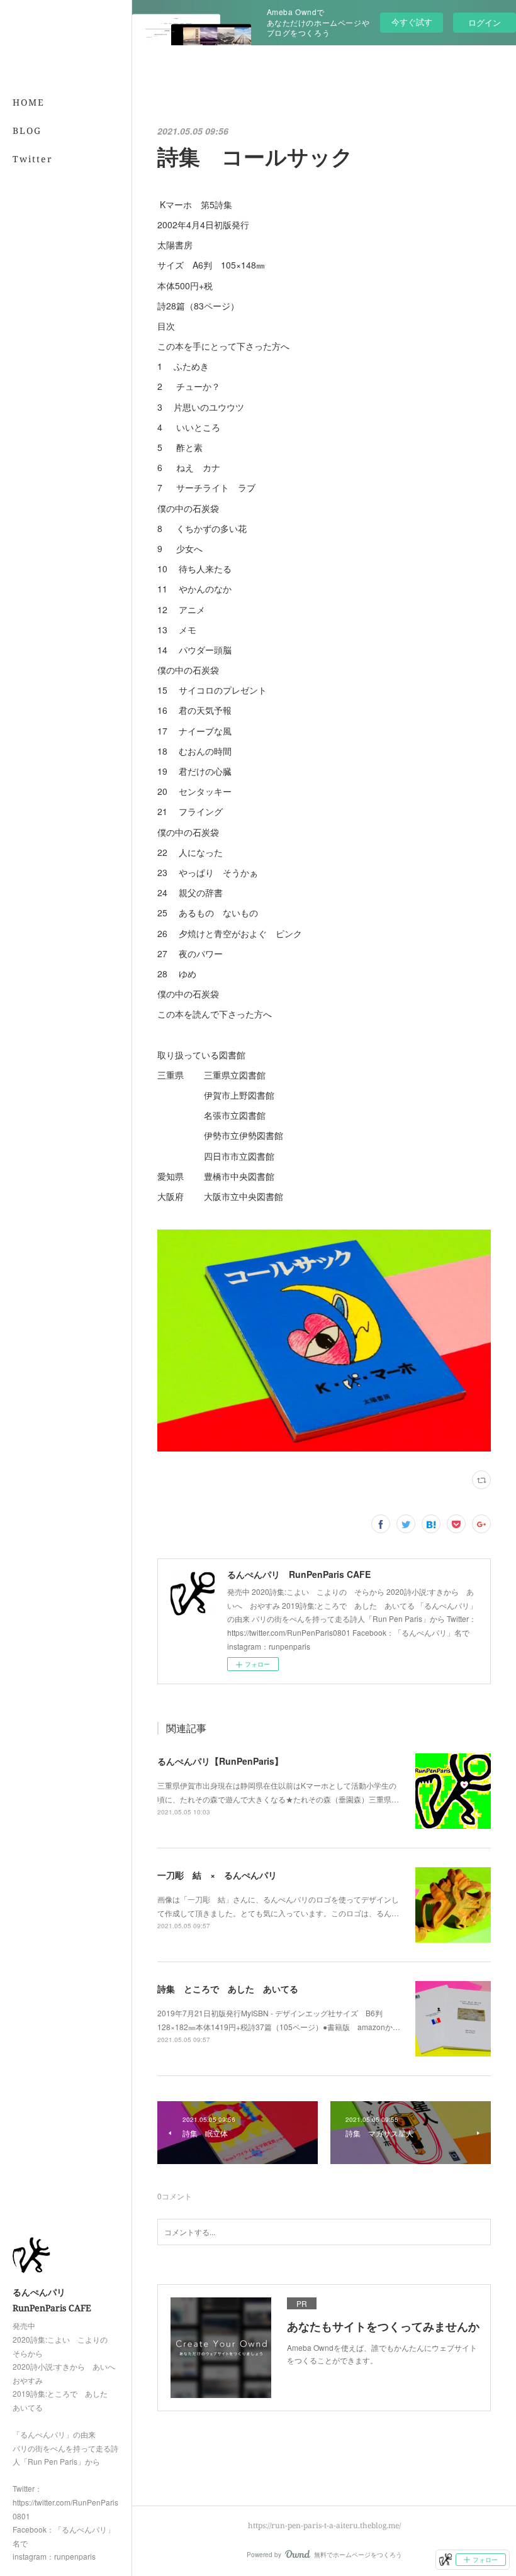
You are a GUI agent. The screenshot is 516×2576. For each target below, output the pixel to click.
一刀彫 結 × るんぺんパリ (217, 1875)
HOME (29, 102)
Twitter (33, 159)
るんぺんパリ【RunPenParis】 (220, 1761)
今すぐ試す (412, 22)
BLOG (27, 130)
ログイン (485, 22)
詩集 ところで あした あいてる (228, 1989)
